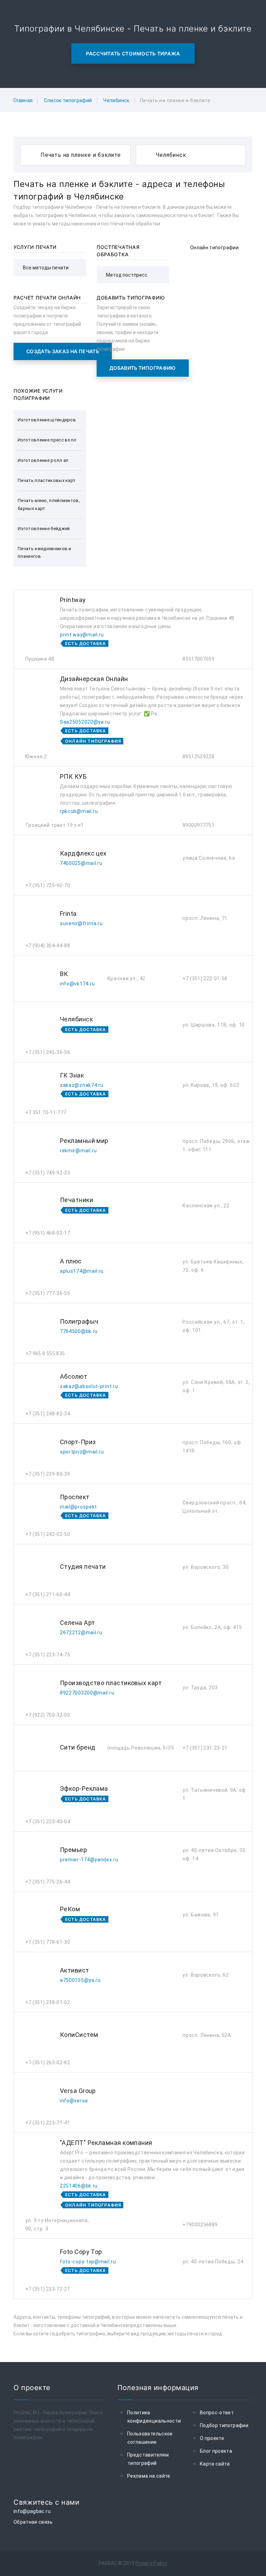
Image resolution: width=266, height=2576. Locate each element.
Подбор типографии (224, 2425)
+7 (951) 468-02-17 (48, 1233)
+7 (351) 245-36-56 (48, 1052)
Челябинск (116, 100)
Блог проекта (216, 2451)
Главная (23, 100)
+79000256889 (200, 2225)
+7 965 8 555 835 (45, 1353)
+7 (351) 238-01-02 (48, 2002)
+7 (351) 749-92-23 (48, 1173)
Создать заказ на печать (63, 351)
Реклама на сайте (149, 2476)
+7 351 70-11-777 (46, 1112)
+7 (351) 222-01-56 (205, 978)
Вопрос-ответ (217, 2413)
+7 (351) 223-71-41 (48, 2123)
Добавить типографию (143, 368)
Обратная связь (33, 2522)
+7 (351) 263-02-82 (48, 2063)
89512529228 (198, 757)
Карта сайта (215, 2464)
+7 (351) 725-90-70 (48, 885)
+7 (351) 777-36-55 (48, 1293)
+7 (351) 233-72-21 (48, 2289)
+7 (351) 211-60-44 (48, 1594)
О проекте (212, 2438)
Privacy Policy (152, 2563)
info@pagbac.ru (32, 2511)
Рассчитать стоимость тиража (133, 53)
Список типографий (68, 100)
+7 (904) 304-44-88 (48, 946)
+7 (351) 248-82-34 (48, 1414)
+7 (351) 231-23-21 (205, 1748)
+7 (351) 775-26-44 (48, 1882)
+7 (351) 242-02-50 (48, 1534)
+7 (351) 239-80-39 (48, 1474)
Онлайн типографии (214, 248)
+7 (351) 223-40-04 (48, 1822)
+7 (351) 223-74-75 (48, 1655)
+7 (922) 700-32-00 (48, 1715)
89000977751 (198, 825)
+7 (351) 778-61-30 (48, 1942)
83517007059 (198, 659)
